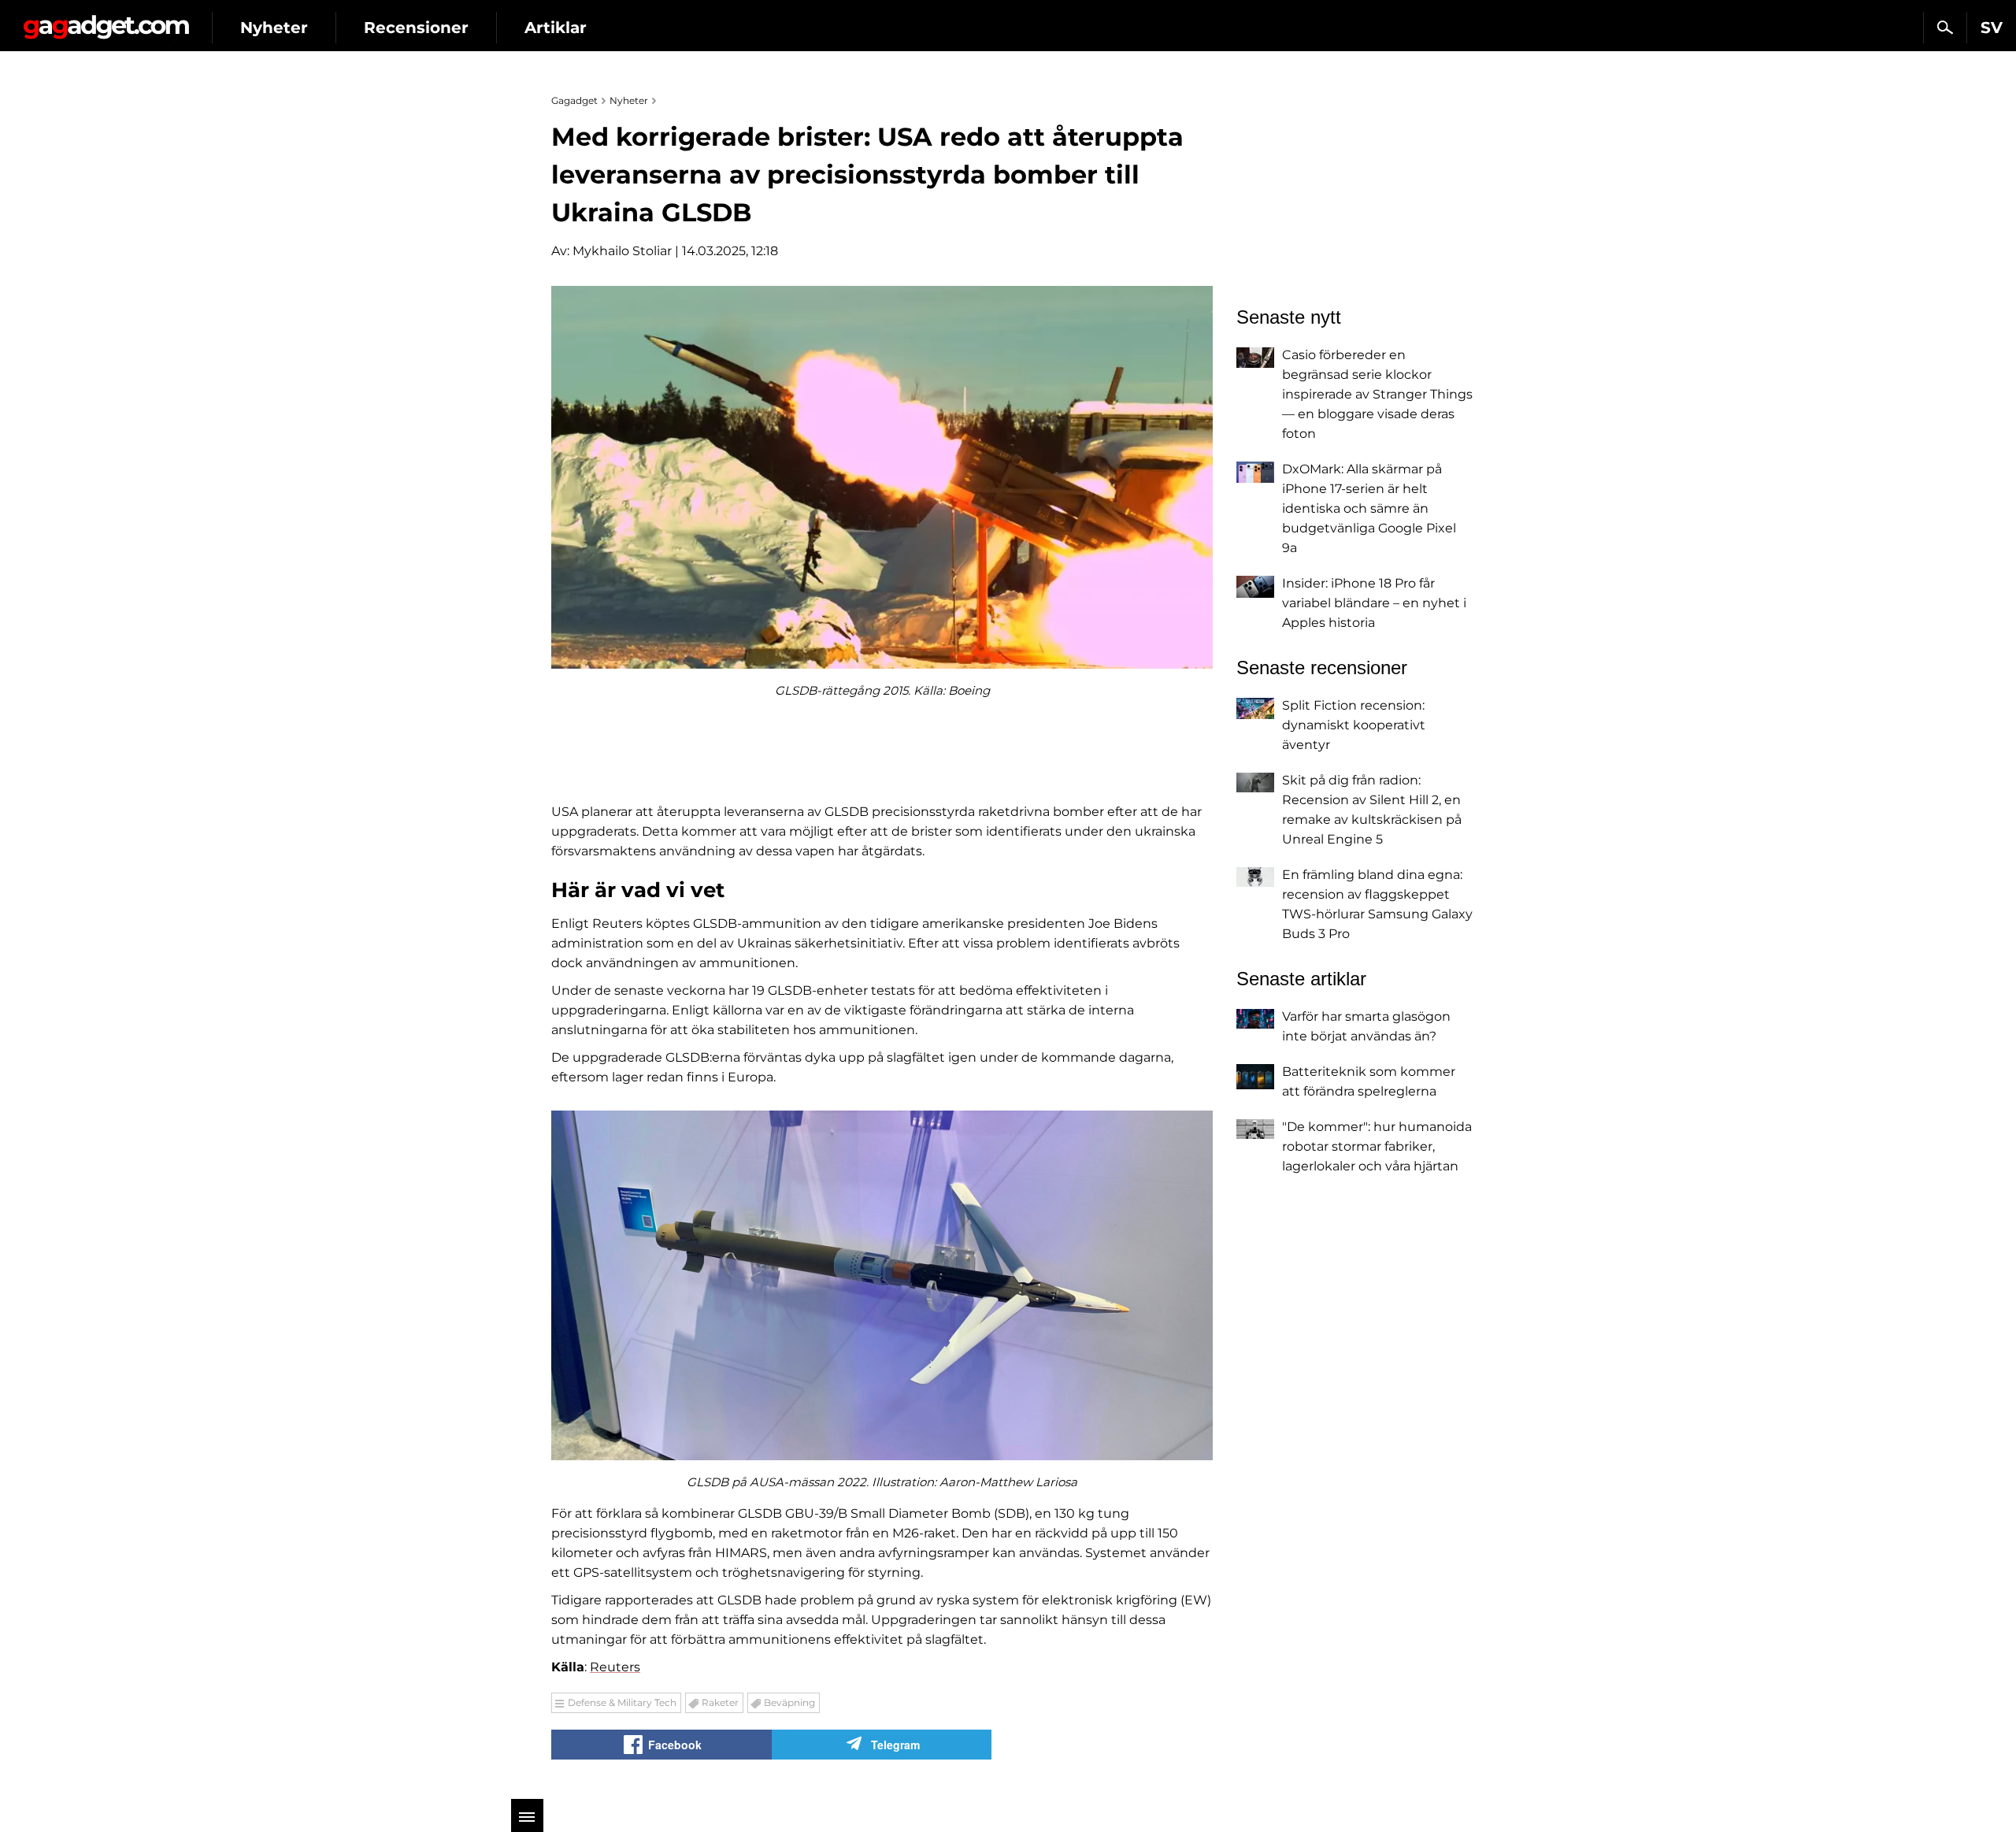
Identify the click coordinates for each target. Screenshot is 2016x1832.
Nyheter (274, 28)
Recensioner (416, 28)
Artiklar (556, 28)
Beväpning (789, 1702)
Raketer (720, 1702)
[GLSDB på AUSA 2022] (882, 1285)
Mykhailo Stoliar (622, 251)
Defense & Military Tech (622, 1702)
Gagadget (106, 21)
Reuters (615, 1667)
